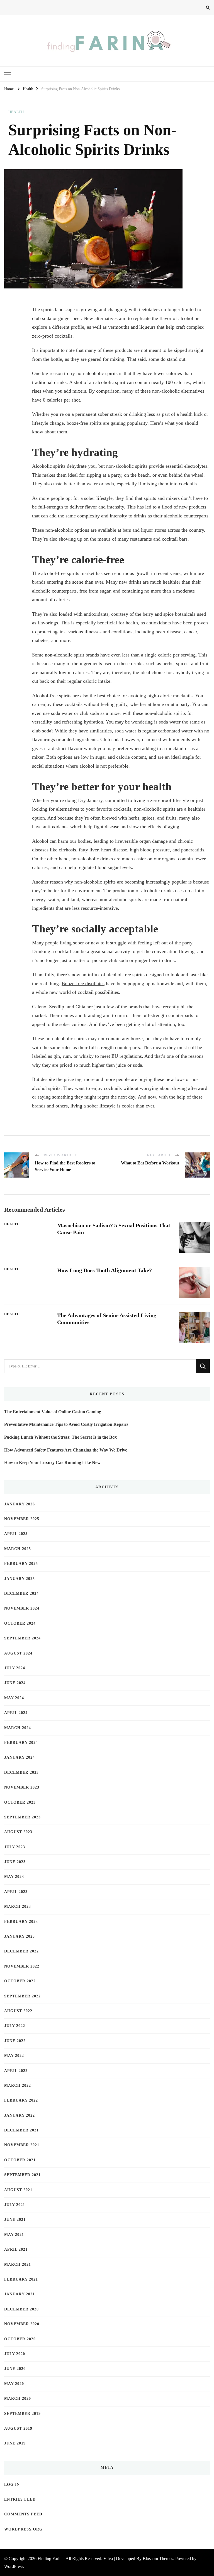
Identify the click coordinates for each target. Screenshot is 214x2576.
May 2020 (14, 2384)
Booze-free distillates (83, 983)
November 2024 (22, 1608)
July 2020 (15, 2354)
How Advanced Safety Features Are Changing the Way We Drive (66, 1450)
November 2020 (22, 2324)
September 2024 (22, 1638)
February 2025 (21, 1564)
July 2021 (15, 2205)
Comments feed (23, 2514)
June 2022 (15, 2041)
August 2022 (18, 2011)
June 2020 (15, 2369)
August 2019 (18, 2428)
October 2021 (20, 2160)
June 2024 (15, 1683)
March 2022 (18, 2086)
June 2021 (15, 2220)
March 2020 (18, 2399)
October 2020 (20, 2339)
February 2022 (21, 2100)
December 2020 (21, 2309)
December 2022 (21, 1951)
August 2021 (18, 2190)
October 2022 (20, 1981)
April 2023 (16, 1892)
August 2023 (18, 1832)
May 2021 (14, 2235)
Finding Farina (51, 2559)
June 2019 (15, 2443)
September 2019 (22, 2414)
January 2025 (20, 1579)
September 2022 (22, 1996)
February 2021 (21, 2279)
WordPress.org (23, 2529)
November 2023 (22, 1787)
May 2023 (14, 1877)
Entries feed (20, 2499)
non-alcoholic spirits (127, 466)
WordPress (14, 2566)
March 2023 (18, 1907)
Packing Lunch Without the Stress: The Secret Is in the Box (60, 1437)
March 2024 (18, 1728)
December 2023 (21, 1772)
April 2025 (16, 1534)
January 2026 (20, 1504)
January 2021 (20, 2294)
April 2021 (16, 2249)
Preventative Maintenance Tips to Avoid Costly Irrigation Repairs (66, 1424)
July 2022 (15, 2026)
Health (16, 112)
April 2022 (16, 2071)
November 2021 (22, 2145)
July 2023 (15, 1847)
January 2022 (20, 2115)
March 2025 (18, 1549)
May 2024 (14, 1698)
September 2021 (22, 2175)
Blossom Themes (158, 2559)
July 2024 (15, 1668)
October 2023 (20, 1802)
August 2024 (18, 1653)
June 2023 (15, 1862)
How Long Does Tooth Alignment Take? (104, 1270)
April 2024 (16, 1713)
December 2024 (21, 1593)
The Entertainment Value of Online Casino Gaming (53, 1412)
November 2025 (22, 1519)
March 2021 (18, 2265)
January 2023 (20, 1936)
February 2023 (21, 1922)
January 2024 (20, 1757)
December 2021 (21, 2130)
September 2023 (22, 1817)
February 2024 (21, 1743)
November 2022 (22, 1966)
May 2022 (14, 2056)
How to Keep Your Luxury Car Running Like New (52, 1463)
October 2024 (20, 1623)
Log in (12, 2485)
